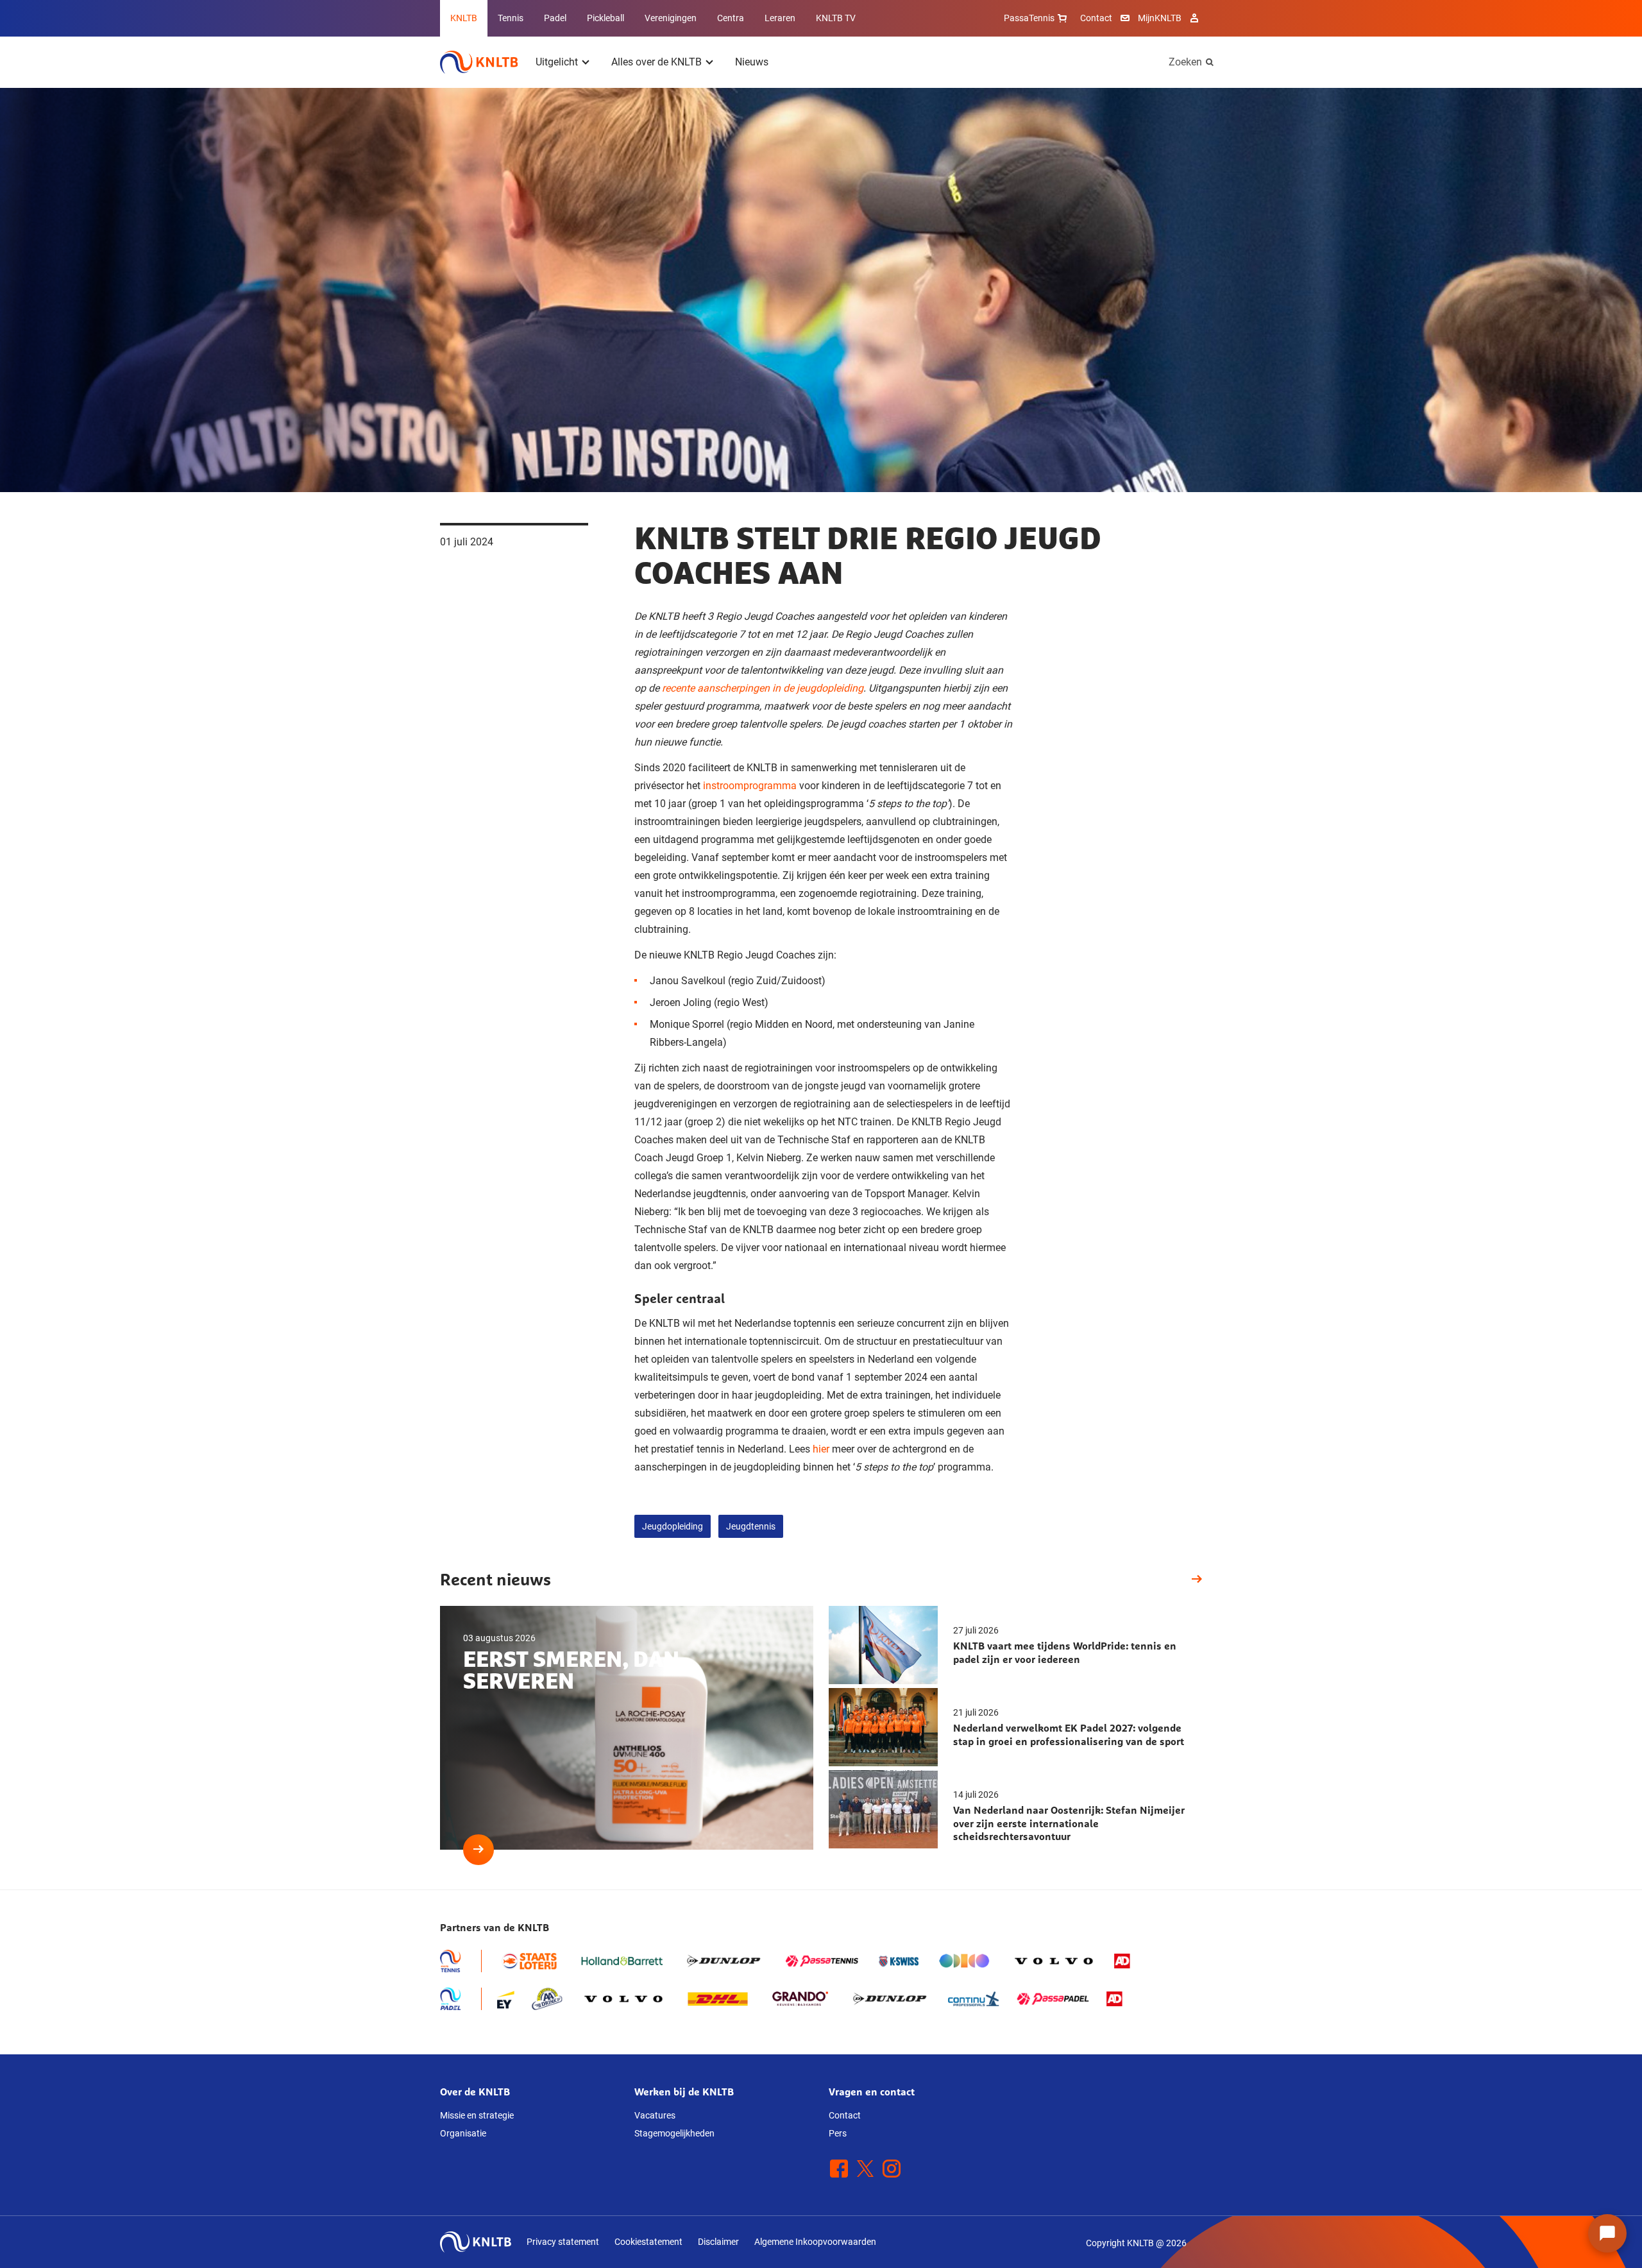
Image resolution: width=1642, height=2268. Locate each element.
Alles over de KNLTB (656, 62)
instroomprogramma (750, 786)
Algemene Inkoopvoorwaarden (815, 2242)
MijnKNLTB (1160, 18)
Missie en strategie (477, 2115)
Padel (555, 18)
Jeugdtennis (751, 1526)
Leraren (780, 18)
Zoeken (1185, 62)
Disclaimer (718, 2242)
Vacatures (655, 2115)
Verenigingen (671, 18)
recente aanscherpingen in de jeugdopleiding (763, 688)
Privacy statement (563, 2242)
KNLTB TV (836, 18)
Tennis (511, 18)
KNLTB (464, 18)
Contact (1096, 18)
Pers (838, 2133)
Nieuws (752, 62)
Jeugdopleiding (673, 1526)
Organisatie (463, 2133)
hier (821, 1449)
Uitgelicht (557, 62)
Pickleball (605, 18)
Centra (731, 18)
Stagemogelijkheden (674, 2133)
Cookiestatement (648, 2242)
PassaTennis (1029, 18)
